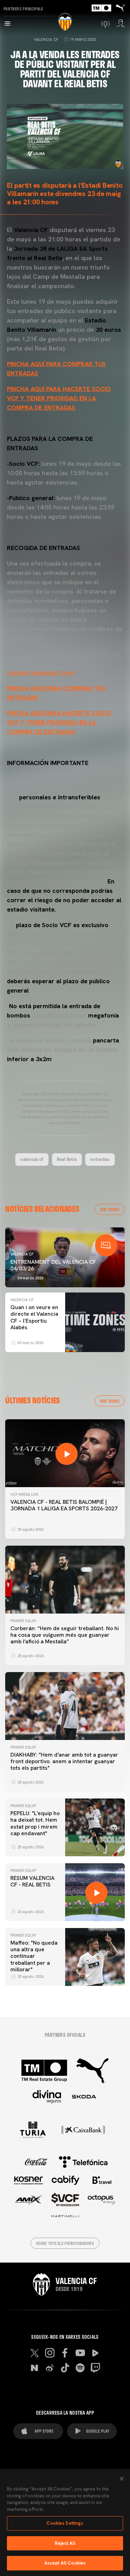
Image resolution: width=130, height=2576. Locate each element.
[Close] (122, 2479)
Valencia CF (46, 39)
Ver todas (110, 1209)
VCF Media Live (24, 1494)
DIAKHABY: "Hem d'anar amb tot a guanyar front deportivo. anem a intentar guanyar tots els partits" (64, 1761)
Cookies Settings (65, 2523)
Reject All (65, 2543)
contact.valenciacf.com (40, 672)
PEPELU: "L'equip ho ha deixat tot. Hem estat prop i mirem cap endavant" (35, 1823)
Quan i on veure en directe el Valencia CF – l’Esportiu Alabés (34, 1317)
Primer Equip (23, 1621)
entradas (100, 1159)
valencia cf (32, 1159)
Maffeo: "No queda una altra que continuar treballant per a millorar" (34, 1956)
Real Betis (67, 1159)
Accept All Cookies (65, 2563)
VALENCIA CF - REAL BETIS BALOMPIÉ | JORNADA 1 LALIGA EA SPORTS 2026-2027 (64, 1505)
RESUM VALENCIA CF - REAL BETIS (32, 1881)
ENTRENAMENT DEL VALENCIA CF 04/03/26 (53, 1265)
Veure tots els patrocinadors (65, 2243)
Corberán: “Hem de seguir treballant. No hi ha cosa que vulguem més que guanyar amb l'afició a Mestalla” (65, 1635)
